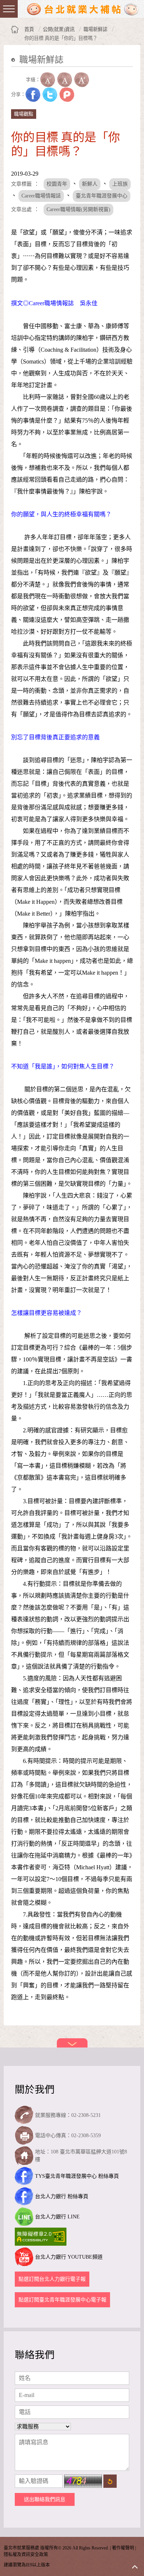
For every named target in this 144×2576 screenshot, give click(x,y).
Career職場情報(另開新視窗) (78, 209)
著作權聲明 (123, 2548)
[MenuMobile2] (9, 9)
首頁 (29, 29)
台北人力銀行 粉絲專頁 (62, 2196)
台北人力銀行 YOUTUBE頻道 (69, 2257)
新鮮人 (90, 184)
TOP (135, 2567)
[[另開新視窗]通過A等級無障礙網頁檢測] (42, 2237)
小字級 (48, 80)
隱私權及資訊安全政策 (26, 2555)
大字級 (82, 80)
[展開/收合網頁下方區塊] (72, 2043)
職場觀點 (24, 114)
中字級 (65, 80)
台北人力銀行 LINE (57, 2217)
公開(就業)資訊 (59, 29)
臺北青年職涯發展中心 (102, 196)
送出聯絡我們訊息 (45, 2499)
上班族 (120, 184)
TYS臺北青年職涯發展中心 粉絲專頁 (77, 2176)
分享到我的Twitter (50, 94)
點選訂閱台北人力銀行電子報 (52, 2279)
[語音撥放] (18, 80)
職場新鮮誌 (95, 29)
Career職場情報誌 (41, 196)
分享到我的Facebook (33, 94)
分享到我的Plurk (67, 94)
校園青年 (57, 184)
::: (13, 71)
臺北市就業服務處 (83, 9)
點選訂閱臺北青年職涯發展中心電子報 (62, 2300)
